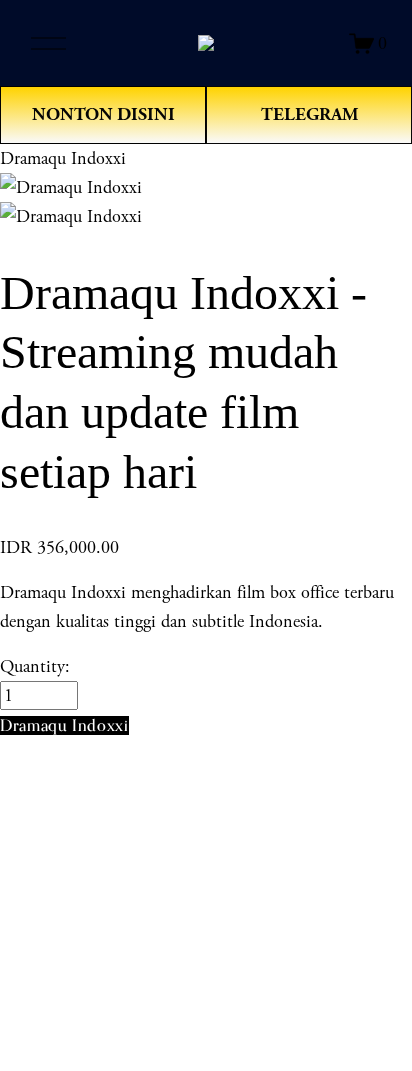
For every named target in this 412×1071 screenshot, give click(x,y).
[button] (64, 725)
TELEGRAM (309, 114)
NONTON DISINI (103, 114)
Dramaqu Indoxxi (63, 158)
